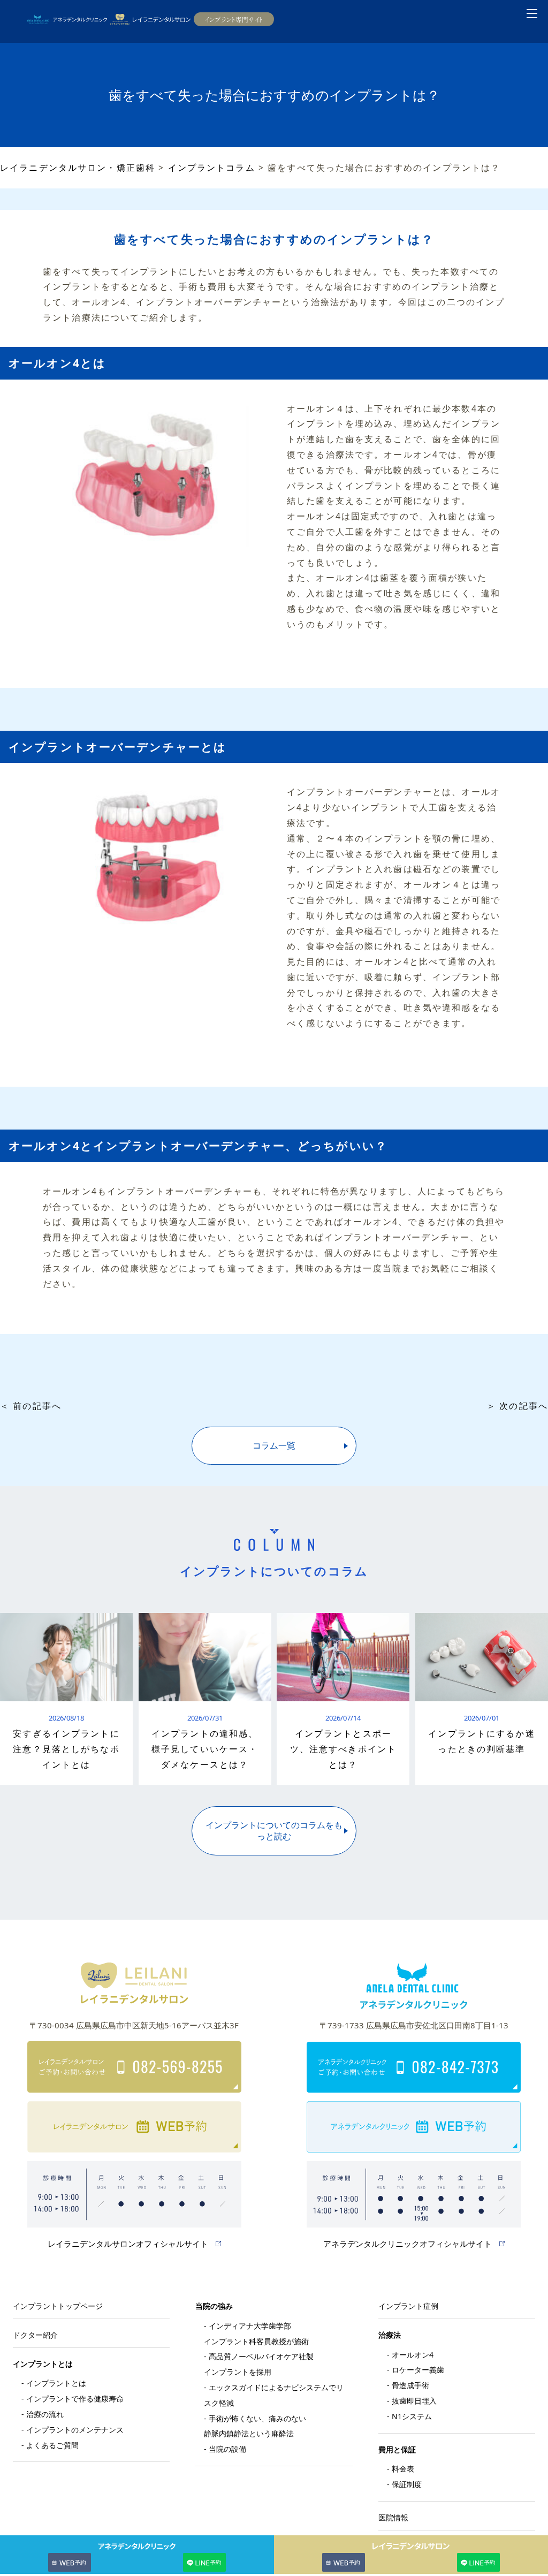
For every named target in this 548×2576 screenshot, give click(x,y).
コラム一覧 (274, 1445)
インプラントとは (56, 2383)
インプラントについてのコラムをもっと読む (274, 1831)
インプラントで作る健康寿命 (75, 2399)
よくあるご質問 (52, 2445)
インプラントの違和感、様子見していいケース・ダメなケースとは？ (205, 1749)
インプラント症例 (408, 2306)
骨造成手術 (410, 2385)
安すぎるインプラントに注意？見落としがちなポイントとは (66, 1749)
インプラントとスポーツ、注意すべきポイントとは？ (343, 1749)
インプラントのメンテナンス (75, 2430)
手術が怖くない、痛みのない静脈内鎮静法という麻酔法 (255, 2426)
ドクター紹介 (35, 2335)
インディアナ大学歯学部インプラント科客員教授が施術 (256, 2333)
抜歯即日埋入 (414, 2401)
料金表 (403, 2469)
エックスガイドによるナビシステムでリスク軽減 (274, 2395)
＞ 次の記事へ (517, 1406)
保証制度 (407, 2484)
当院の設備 (227, 2449)
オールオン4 (413, 2355)
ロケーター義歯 (418, 2370)
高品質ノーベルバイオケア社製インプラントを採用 (259, 2364)
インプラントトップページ (58, 2306)
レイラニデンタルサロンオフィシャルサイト (128, 2244)
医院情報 (393, 2517)
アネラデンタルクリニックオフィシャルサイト (408, 2244)
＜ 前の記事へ (31, 1406)
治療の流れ (45, 2414)
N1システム (412, 2416)
